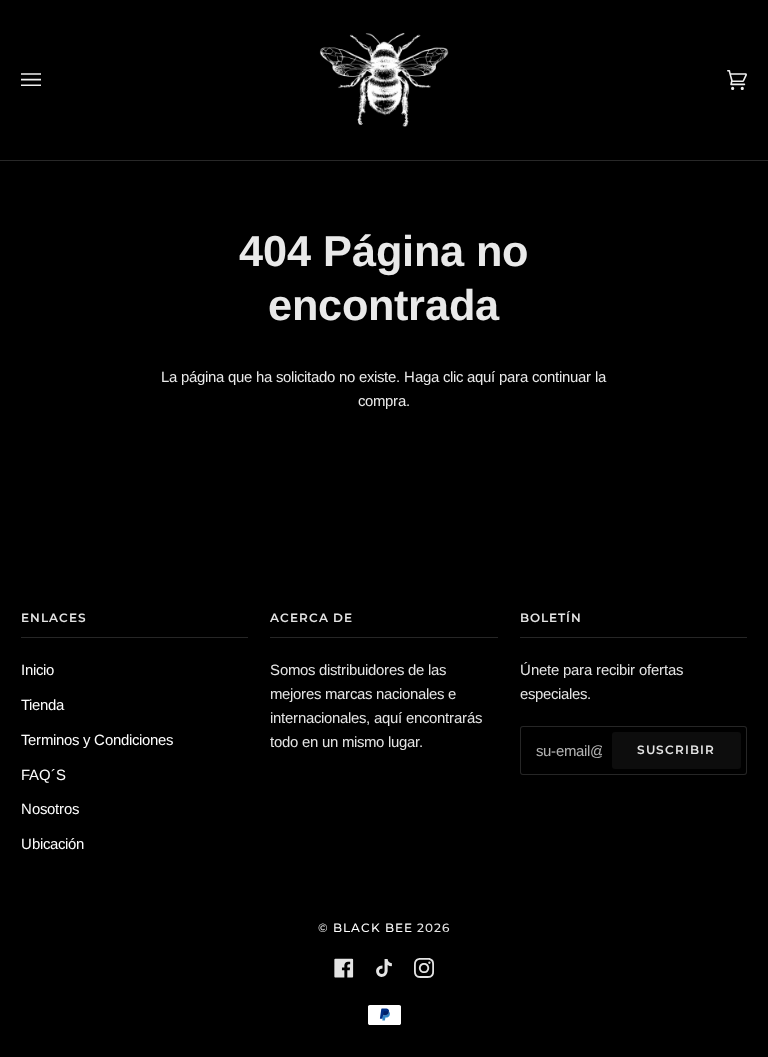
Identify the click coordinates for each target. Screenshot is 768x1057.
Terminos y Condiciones (97, 739)
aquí (481, 376)
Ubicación (52, 843)
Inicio (37, 669)
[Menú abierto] (51, 80)
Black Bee (373, 927)
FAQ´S (43, 774)
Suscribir (676, 749)
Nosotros (50, 808)
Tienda (42, 704)
